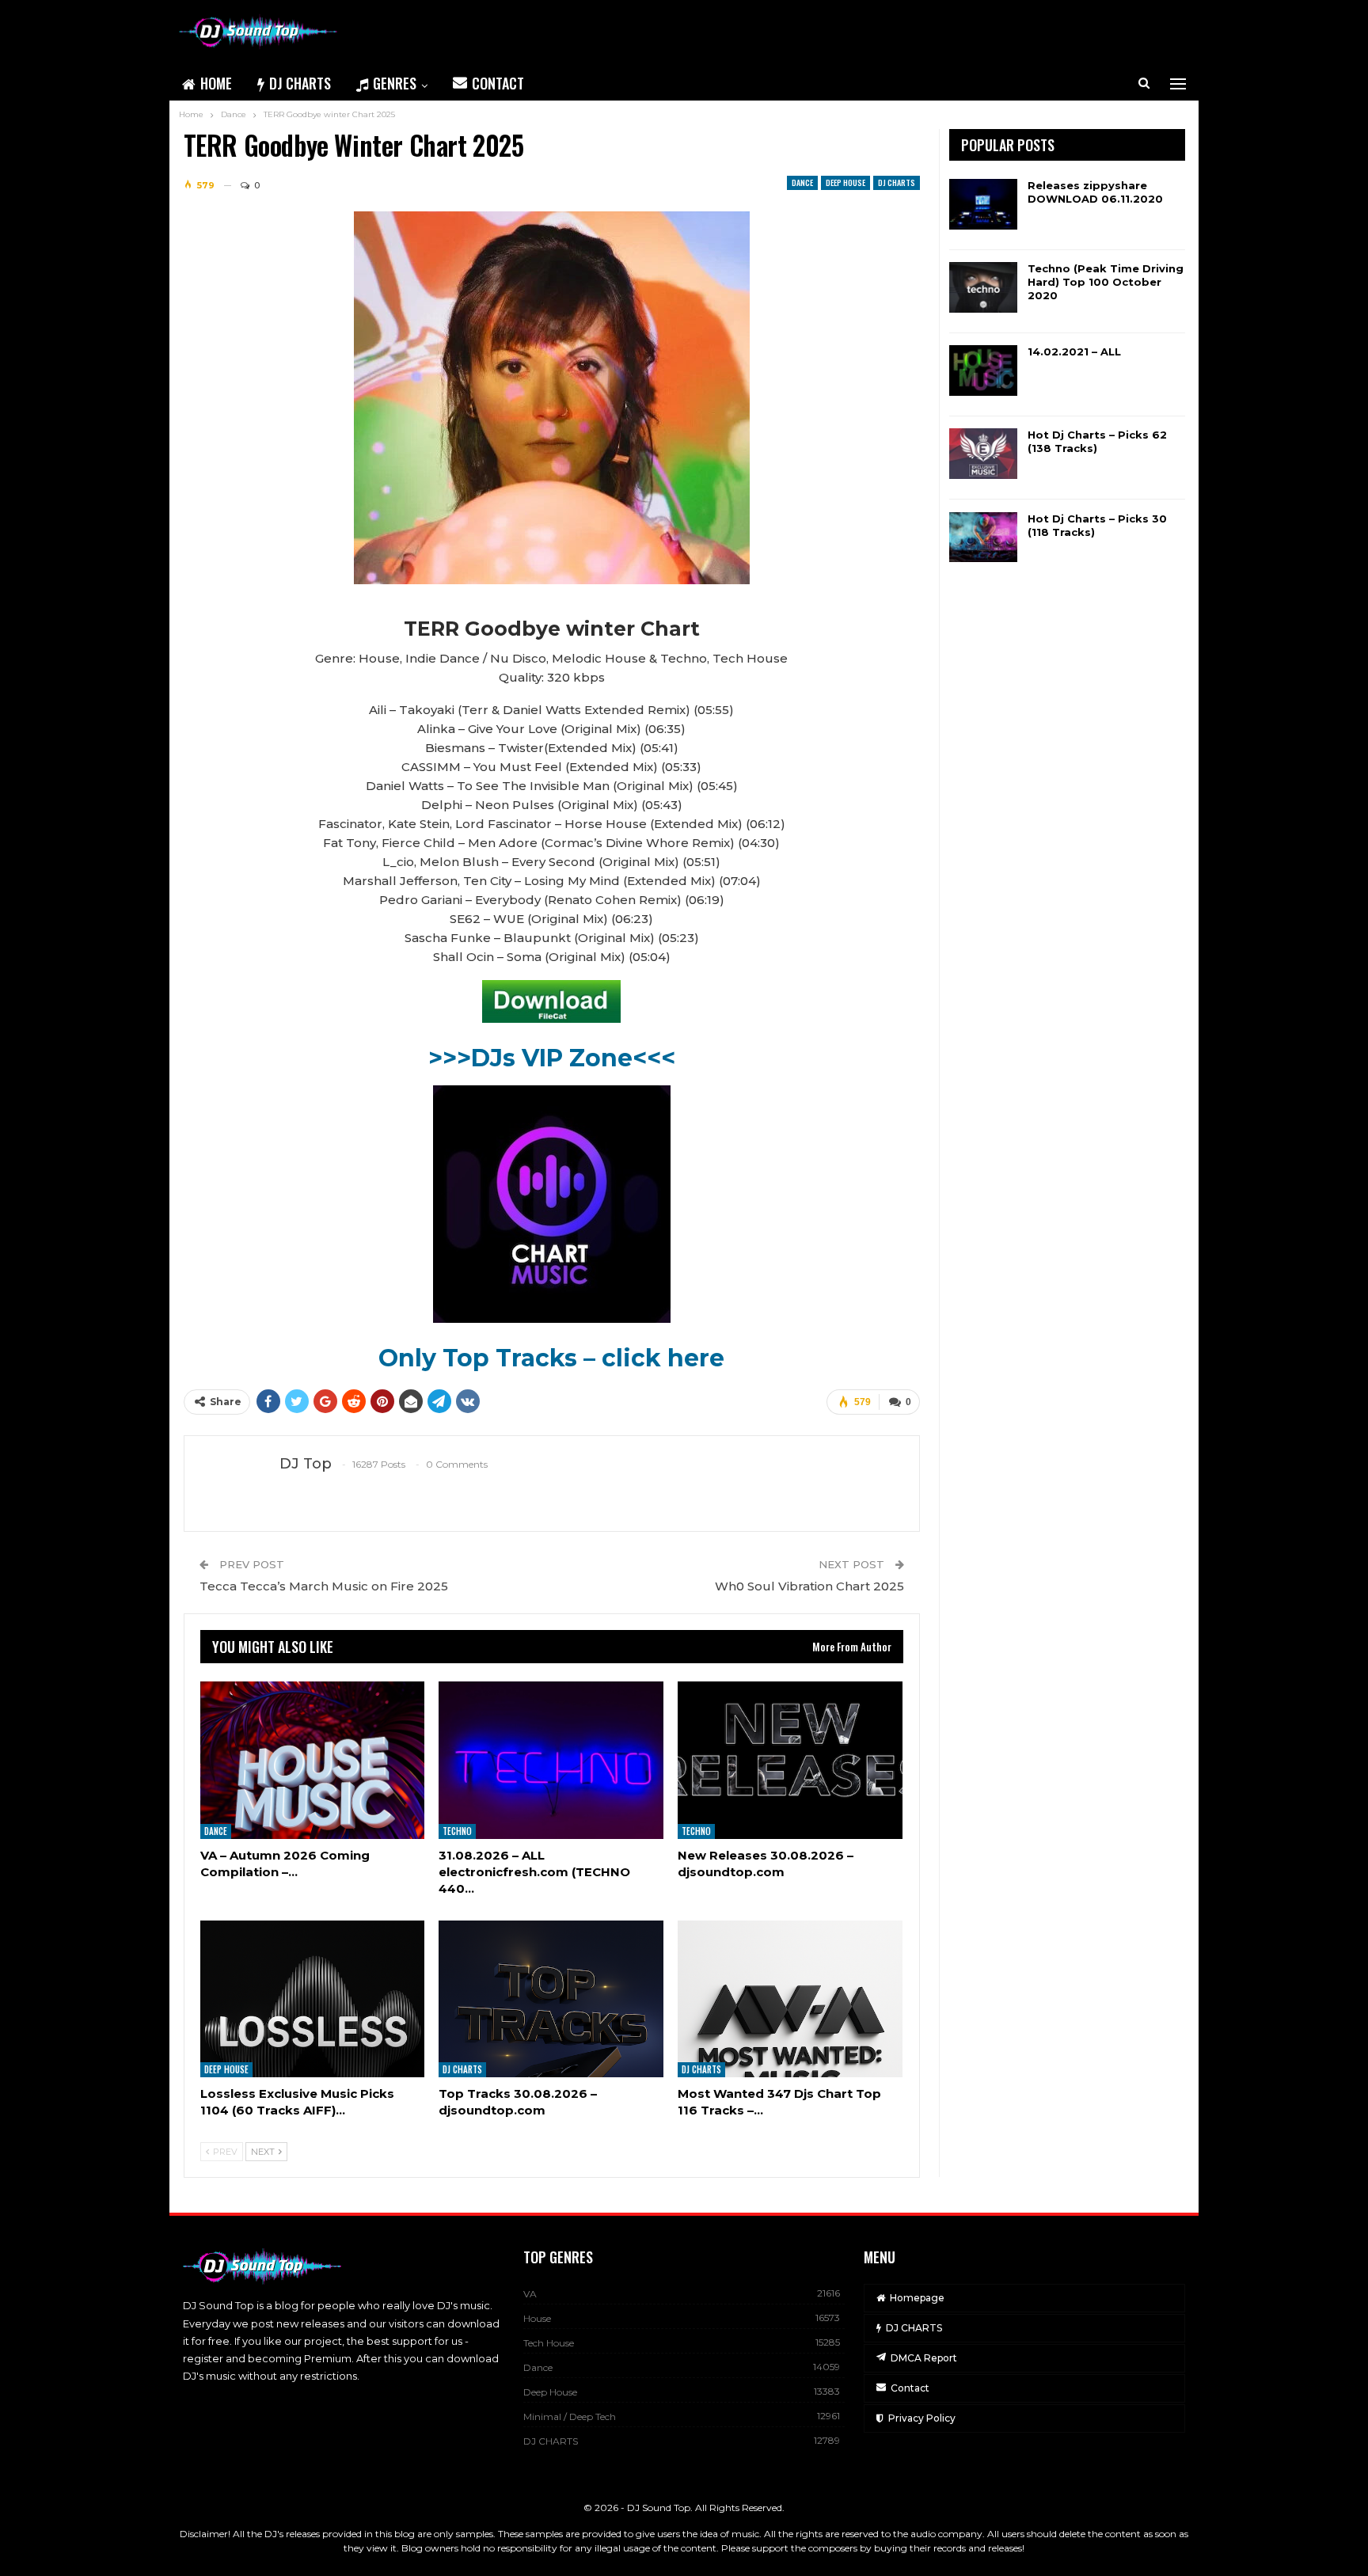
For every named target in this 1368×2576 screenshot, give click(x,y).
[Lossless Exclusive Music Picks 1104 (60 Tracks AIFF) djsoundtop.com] (313, 1999)
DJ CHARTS (300, 83)
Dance (802, 182)
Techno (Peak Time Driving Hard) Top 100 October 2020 (1106, 282)
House (537, 2318)
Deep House (845, 182)
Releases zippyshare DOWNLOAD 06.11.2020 (1095, 192)
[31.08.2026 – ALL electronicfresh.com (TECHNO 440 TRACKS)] (551, 1760)
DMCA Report (924, 2358)
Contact (498, 83)
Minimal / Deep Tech (570, 2416)
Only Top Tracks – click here (551, 1358)
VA (530, 2294)
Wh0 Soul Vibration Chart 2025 (809, 1586)
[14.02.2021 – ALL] (983, 370)
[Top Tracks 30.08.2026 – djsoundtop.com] (551, 1999)
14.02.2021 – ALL (1074, 351)
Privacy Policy (922, 2418)
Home (216, 83)
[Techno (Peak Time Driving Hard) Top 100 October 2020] (983, 287)
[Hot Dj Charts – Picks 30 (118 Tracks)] (983, 538)
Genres (395, 83)
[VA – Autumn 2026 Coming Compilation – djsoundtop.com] (313, 1760)
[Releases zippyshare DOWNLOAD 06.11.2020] (983, 204)
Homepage (917, 2298)
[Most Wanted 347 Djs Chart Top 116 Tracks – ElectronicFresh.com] (790, 1999)
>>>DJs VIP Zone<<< (552, 1058)
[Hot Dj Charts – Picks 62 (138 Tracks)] (983, 454)
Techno (457, 1831)
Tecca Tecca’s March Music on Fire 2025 (324, 1586)
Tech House (549, 2343)
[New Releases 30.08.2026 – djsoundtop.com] (790, 1760)
